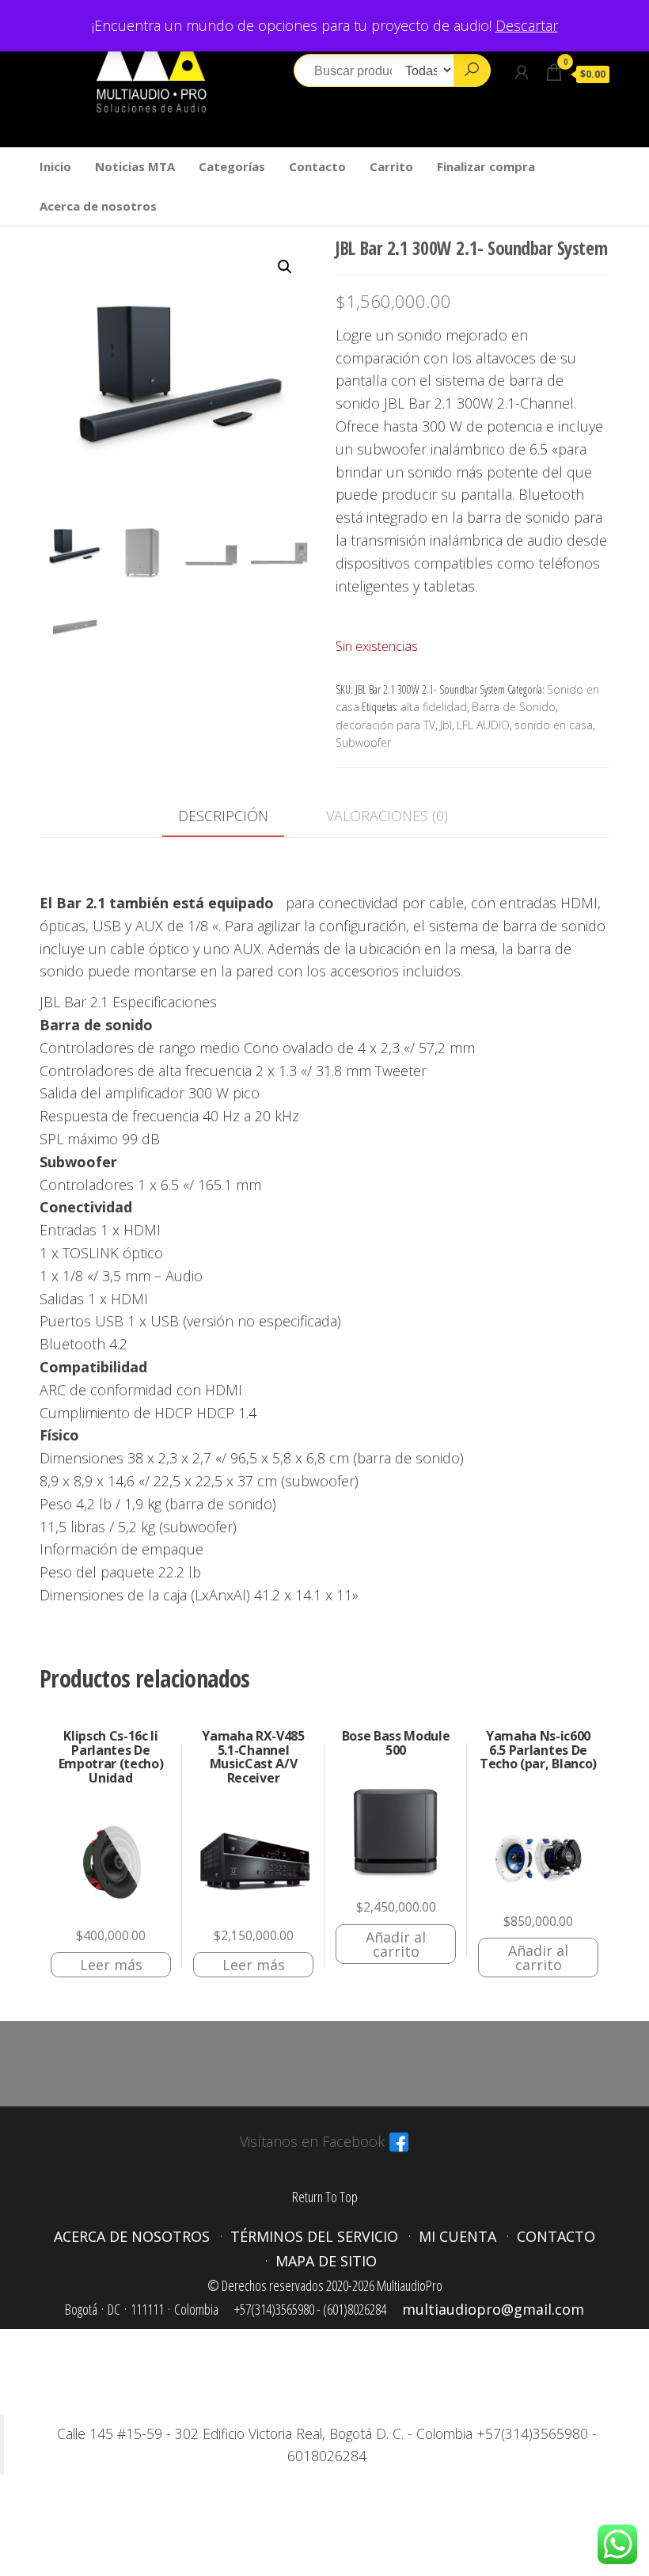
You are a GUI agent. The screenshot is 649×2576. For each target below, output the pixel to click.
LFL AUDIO (483, 725)
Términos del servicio (314, 2236)
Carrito (391, 166)
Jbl (446, 725)
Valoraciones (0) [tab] (387, 816)
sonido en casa (554, 725)
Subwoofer (363, 742)
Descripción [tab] (223, 816)
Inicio (55, 166)
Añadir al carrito (396, 1944)
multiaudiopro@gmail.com (493, 2309)
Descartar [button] (527, 25)
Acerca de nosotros (98, 206)
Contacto (317, 166)
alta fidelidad (434, 707)
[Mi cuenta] (522, 72)
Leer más (111, 1965)
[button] (285, 267)
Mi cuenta (457, 2236)
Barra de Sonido (514, 707)
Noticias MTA (135, 166)
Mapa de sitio (326, 2261)
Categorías (232, 166)
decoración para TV (385, 725)
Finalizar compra (486, 166)
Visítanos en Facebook (312, 2141)
